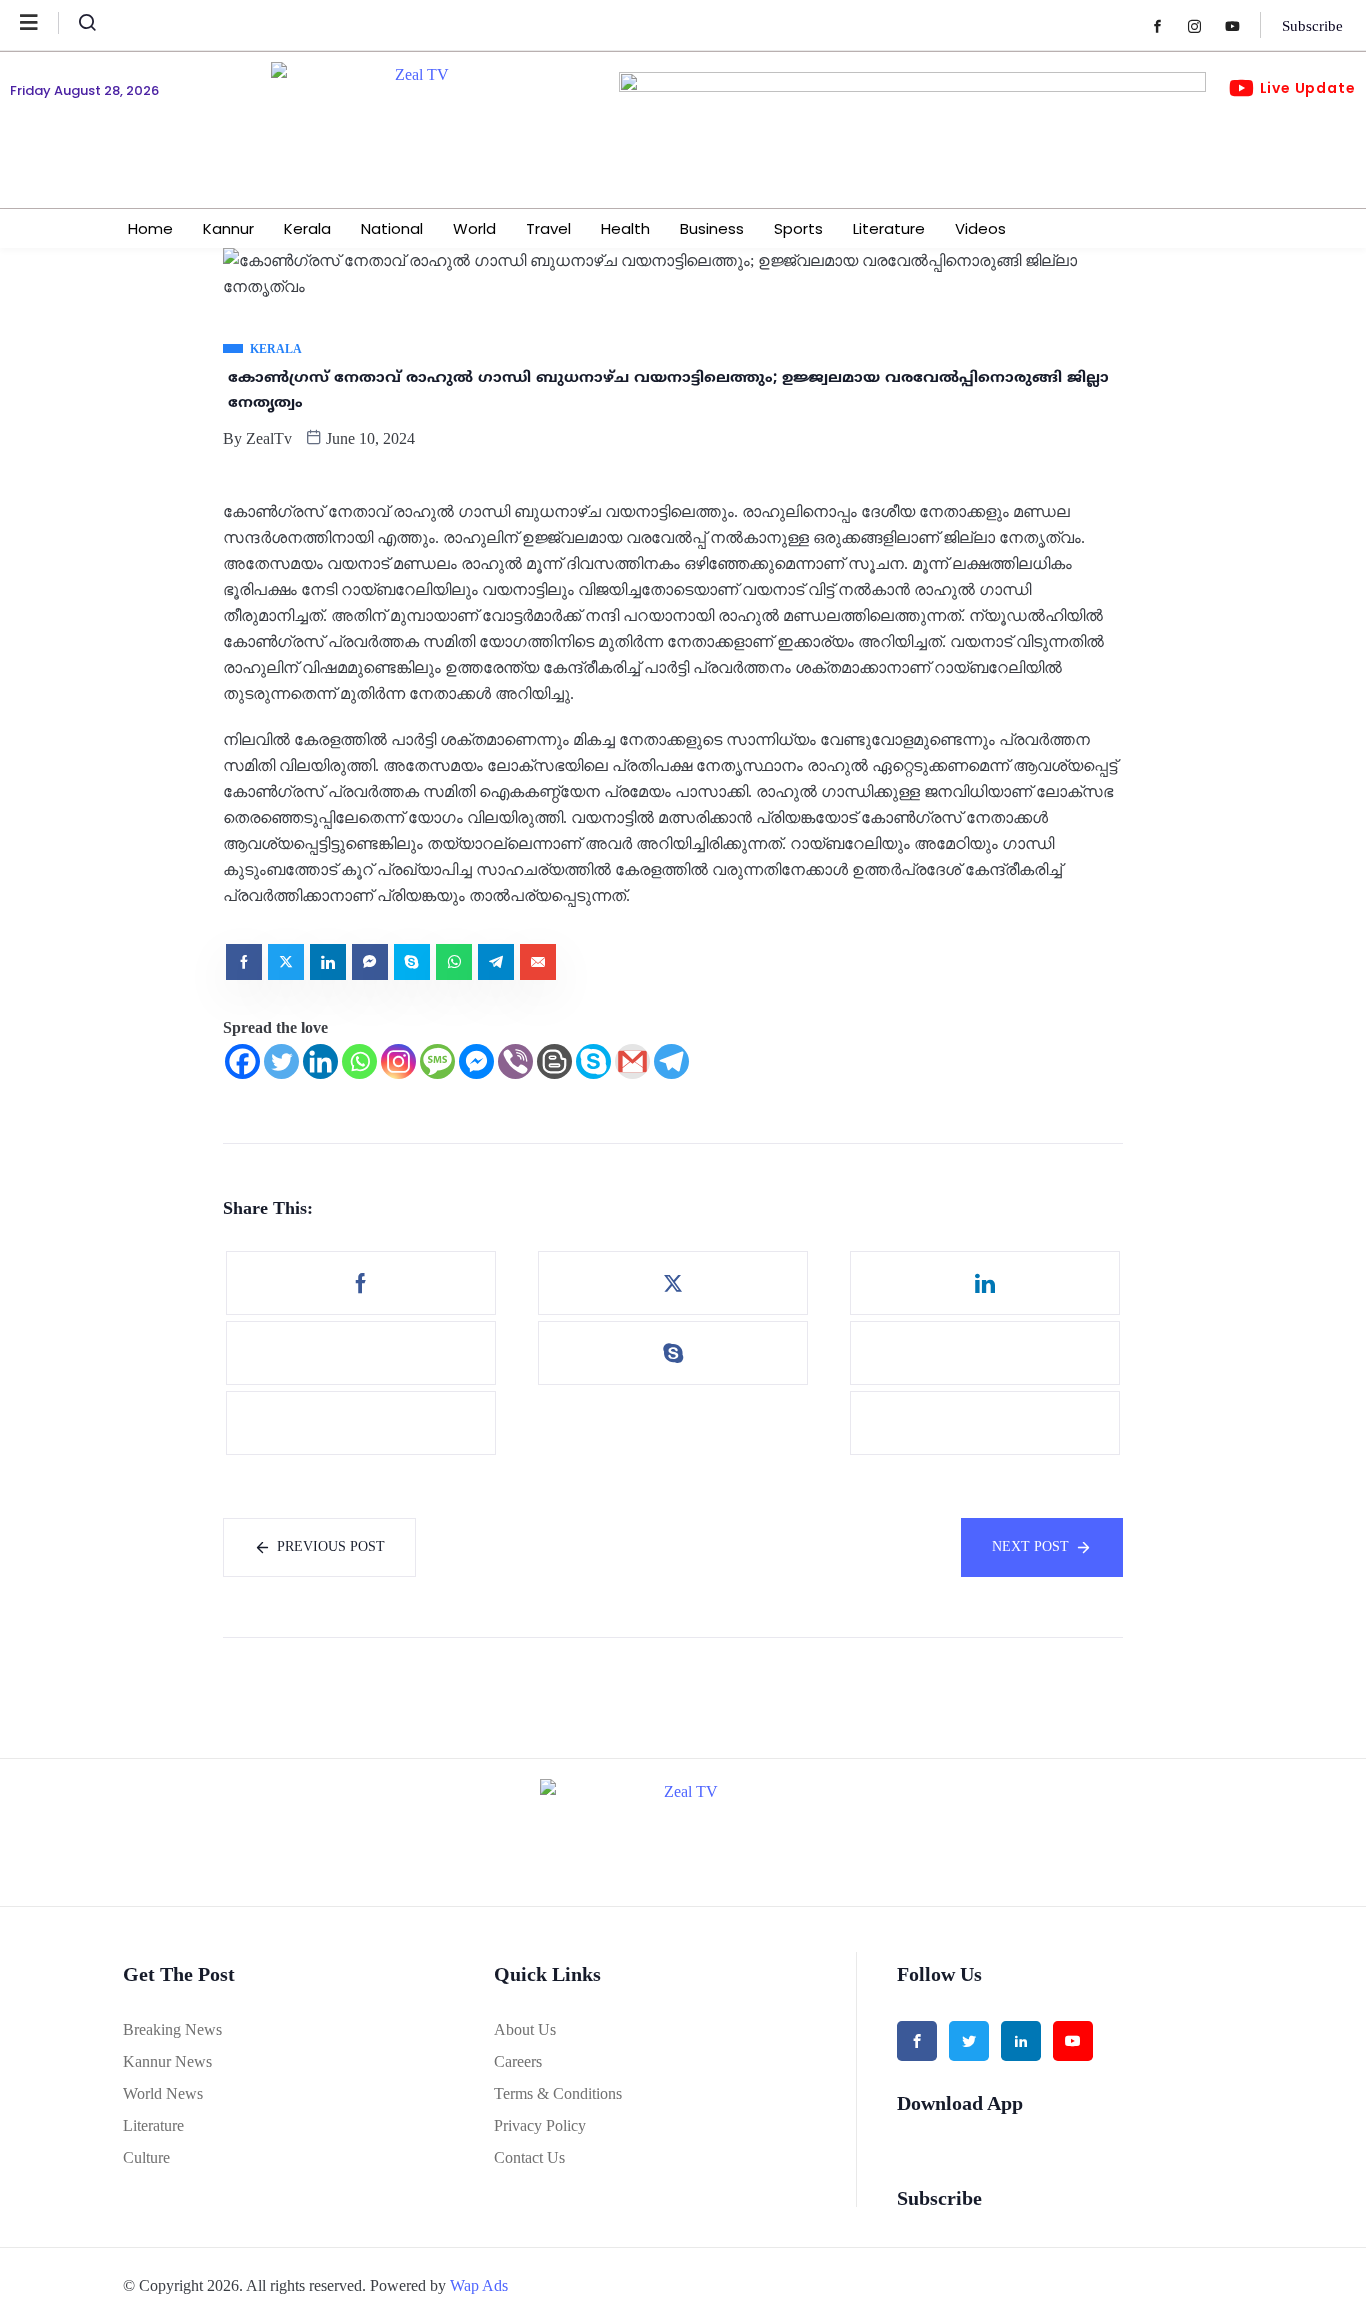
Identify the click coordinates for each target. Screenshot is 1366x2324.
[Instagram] (1204, 25)
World (474, 228)
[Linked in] (1021, 2041)
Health (625, 228)
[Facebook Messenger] (476, 1061)
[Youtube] (1242, 25)
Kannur (228, 228)
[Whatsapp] (359, 1061)
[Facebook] (1167, 25)
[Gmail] (632, 1061)
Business (712, 228)
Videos (980, 228)
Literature (889, 228)
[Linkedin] (320, 1061)
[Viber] (515, 1061)
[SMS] (437, 1061)
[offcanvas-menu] (39, 23)
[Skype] (593, 1061)
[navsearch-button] (79, 27)
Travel (548, 228)
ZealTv (269, 438)
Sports (798, 228)
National (392, 228)
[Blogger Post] (554, 1061)
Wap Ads (479, 2285)
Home (150, 228)
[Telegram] (671, 1061)
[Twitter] (281, 1061)
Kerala (307, 228)
